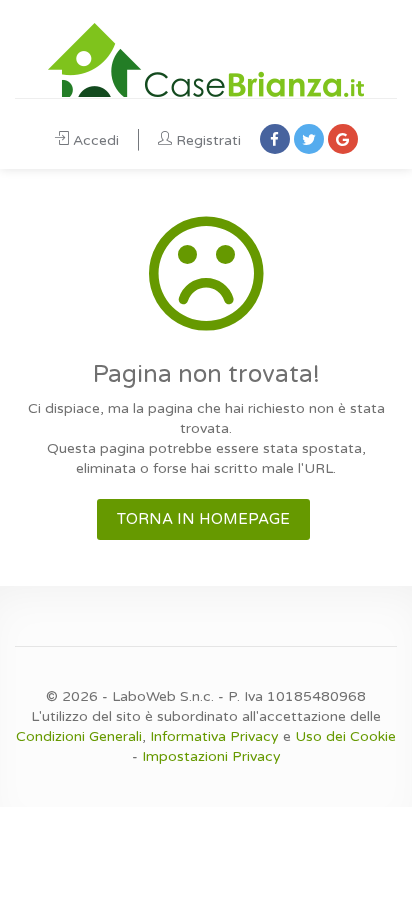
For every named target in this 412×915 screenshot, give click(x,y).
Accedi (96, 140)
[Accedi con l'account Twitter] (309, 139)
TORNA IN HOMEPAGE (203, 519)
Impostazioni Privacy (211, 756)
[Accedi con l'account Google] (343, 139)
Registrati (208, 140)
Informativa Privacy (214, 736)
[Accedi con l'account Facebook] (275, 139)
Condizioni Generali (79, 736)
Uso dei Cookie (345, 736)
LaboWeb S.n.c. (163, 696)
